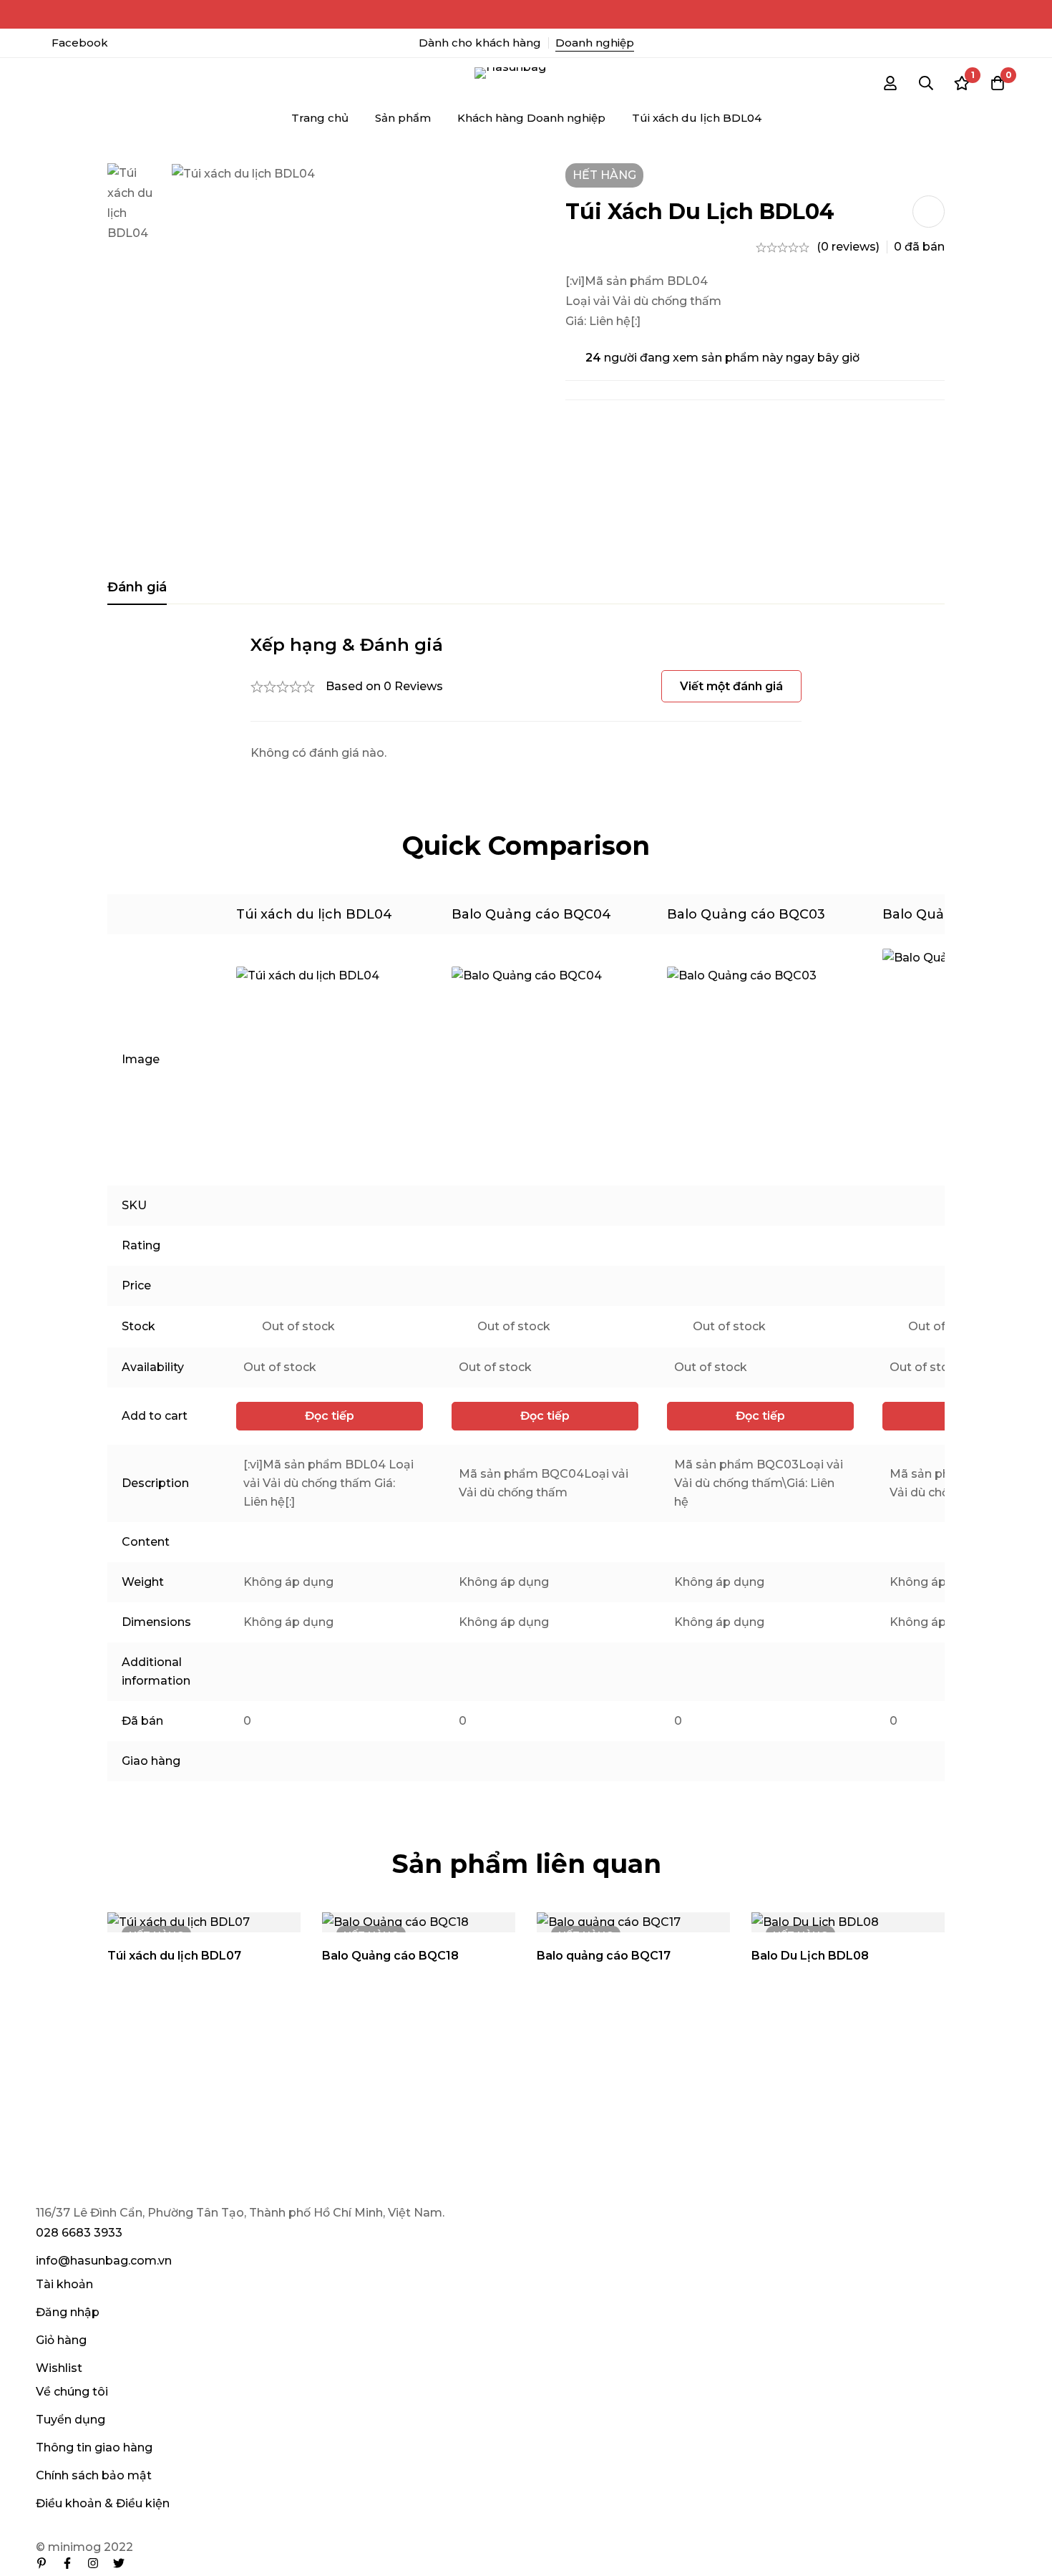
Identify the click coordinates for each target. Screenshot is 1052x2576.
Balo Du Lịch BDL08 (810, 1956)
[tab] (137, 588)
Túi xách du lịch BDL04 (314, 914)
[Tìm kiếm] (926, 83)
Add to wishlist (929, 212)
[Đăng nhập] (890, 83)
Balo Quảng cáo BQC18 (390, 1956)
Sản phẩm (403, 118)
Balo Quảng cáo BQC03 (746, 914)
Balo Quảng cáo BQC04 (531, 914)
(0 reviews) (848, 247)
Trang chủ (320, 118)
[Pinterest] (42, 2563)
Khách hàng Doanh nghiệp (531, 118)
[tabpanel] (526, 698)
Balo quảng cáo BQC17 (604, 1956)
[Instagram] (93, 2563)
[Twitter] (119, 2563)
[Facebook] (67, 2563)
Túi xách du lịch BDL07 (174, 1956)
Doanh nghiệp (595, 43)
